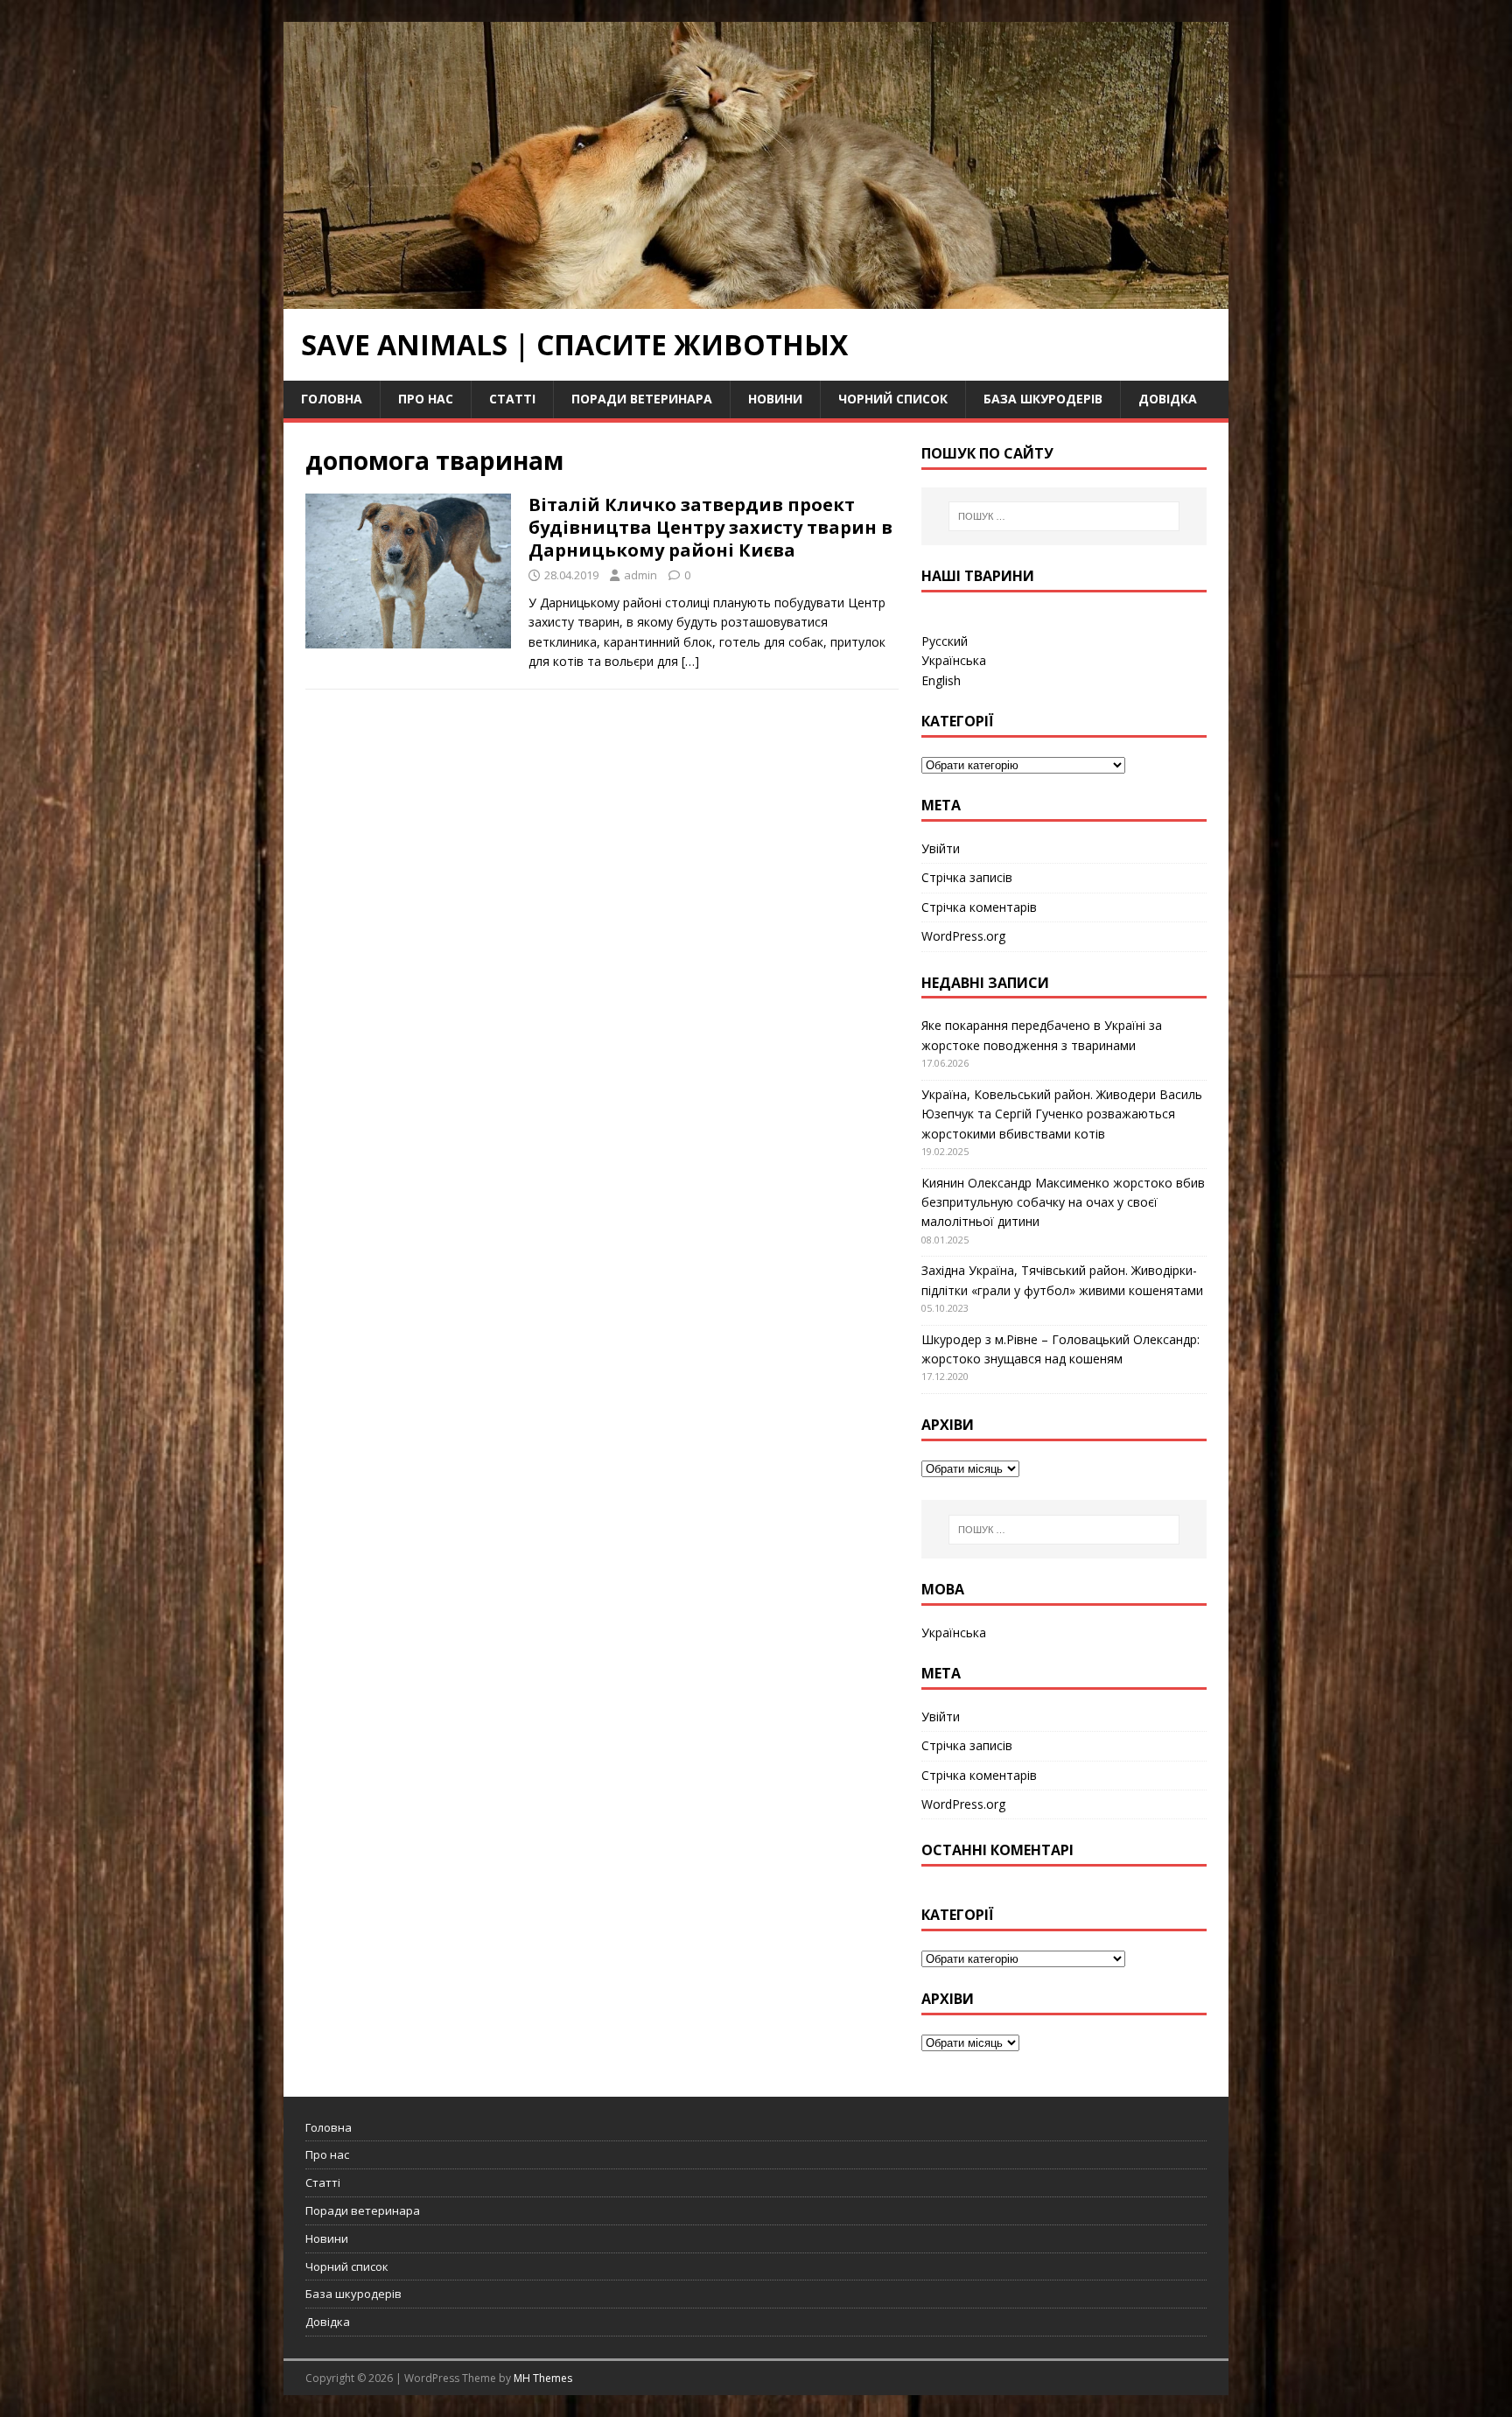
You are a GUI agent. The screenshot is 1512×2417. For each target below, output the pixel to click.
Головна (332, 399)
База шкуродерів (1043, 399)
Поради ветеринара (642, 399)
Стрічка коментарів (979, 907)
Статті (512, 399)
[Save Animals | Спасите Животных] (756, 299)
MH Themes (543, 2378)
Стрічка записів (967, 877)
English (941, 680)
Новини (775, 399)
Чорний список (893, 399)
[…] (690, 661)
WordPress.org (963, 936)
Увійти (941, 848)
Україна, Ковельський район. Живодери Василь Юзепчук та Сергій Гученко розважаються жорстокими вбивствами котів (1062, 1114)
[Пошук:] (1064, 516)
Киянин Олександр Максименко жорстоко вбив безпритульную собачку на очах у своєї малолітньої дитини (1063, 1202)
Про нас (426, 399)
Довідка (1168, 399)
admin (640, 575)
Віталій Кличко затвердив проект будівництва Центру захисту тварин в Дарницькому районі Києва (710, 527)
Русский (945, 641)
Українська (954, 660)
